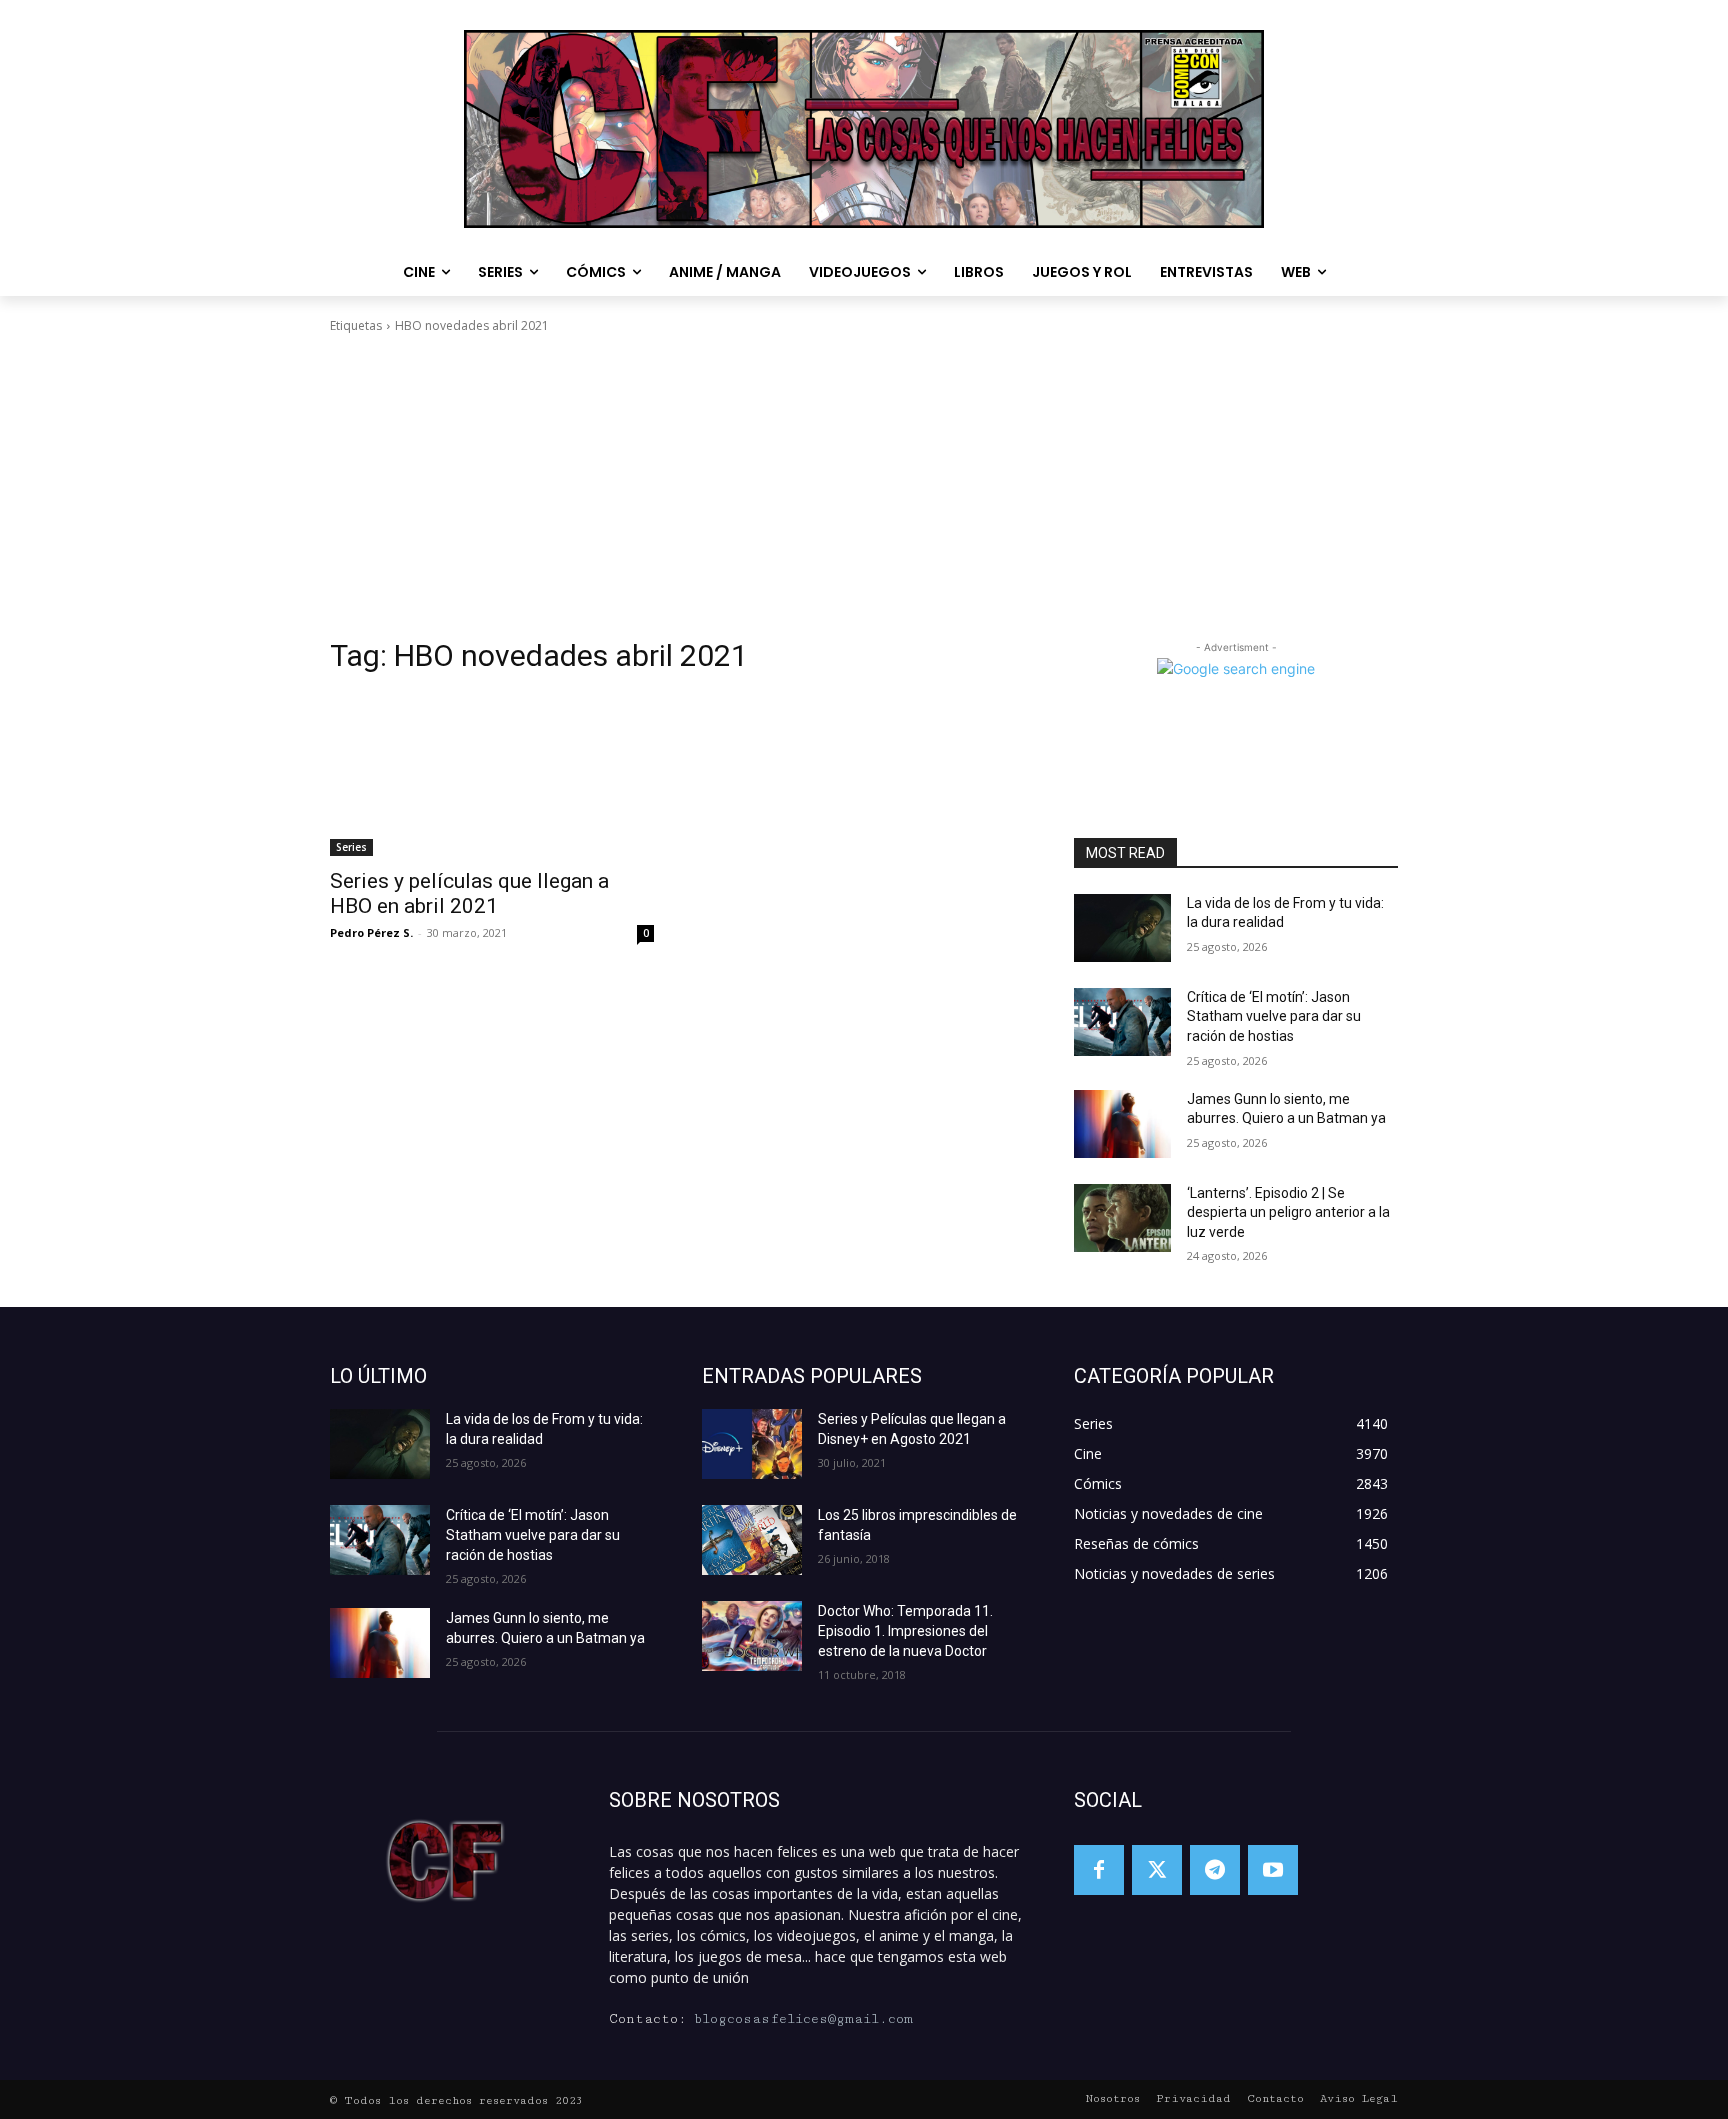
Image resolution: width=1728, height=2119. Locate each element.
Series (351, 847)
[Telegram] (1215, 1870)
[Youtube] (1273, 1870)
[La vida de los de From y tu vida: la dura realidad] (1122, 928)
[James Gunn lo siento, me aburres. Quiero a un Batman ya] (1122, 1124)
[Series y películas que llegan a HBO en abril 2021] (492, 775)
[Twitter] (1157, 1870)
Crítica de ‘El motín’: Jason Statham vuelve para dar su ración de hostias (1274, 1016)
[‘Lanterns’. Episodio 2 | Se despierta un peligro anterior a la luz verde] (1122, 1218)
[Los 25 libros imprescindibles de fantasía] (752, 1540)
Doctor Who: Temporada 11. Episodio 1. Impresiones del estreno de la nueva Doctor (905, 1631)
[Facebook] (1099, 1870)
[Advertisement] (864, 486)
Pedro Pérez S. (371, 932)
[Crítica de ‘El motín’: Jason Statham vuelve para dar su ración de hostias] (1122, 1022)
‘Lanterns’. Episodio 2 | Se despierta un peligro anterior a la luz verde (1288, 1212)
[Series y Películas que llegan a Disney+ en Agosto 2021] (752, 1444)
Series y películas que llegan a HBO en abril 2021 (469, 893)
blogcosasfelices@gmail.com (803, 2019)
